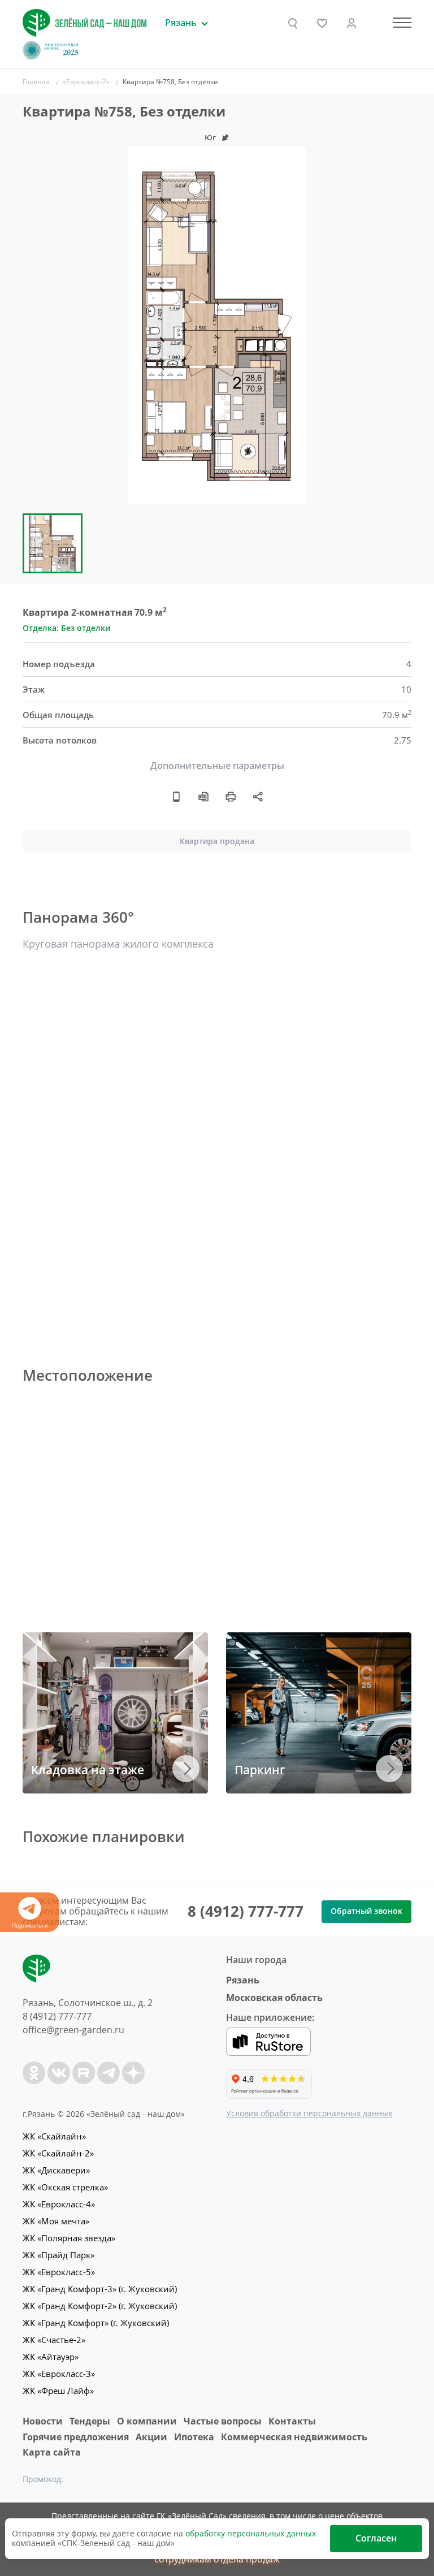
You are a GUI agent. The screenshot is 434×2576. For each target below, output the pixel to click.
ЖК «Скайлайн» (54, 2136)
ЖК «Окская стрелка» (65, 2187)
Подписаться (30, 1925)
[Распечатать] (231, 797)
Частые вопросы (223, 2421)
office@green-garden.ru (73, 2030)
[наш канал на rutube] (84, 2073)
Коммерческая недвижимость (294, 2437)
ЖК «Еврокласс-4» (59, 2204)
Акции (151, 2437)
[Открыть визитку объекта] (176, 797)
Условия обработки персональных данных (309, 2113)
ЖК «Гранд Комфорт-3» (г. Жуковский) (100, 2289)
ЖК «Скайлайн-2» (58, 2153)
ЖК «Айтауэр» (51, 2357)
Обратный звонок (366, 1911)
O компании (147, 2421)
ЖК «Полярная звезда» (69, 2238)
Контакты (292, 2421)
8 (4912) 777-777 (246, 1911)
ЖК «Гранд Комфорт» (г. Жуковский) (96, 2323)
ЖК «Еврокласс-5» (59, 2272)
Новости (43, 2421)
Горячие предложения (76, 2437)
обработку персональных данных (251, 2533)
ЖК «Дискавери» (56, 2170)
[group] (217, 326)
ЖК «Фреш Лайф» (58, 2391)
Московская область (274, 1998)
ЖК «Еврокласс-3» (59, 2374)
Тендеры (90, 2421)
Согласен (376, 2538)
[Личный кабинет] (351, 23)
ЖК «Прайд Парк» (58, 2255)
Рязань (243, 1980)
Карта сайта (52, 2452)
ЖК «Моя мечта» (56, 2221)
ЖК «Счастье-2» (54, 2340)
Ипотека (194, 2437)
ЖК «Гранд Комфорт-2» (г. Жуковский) (100, 2306)
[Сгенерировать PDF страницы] (203, 797)
